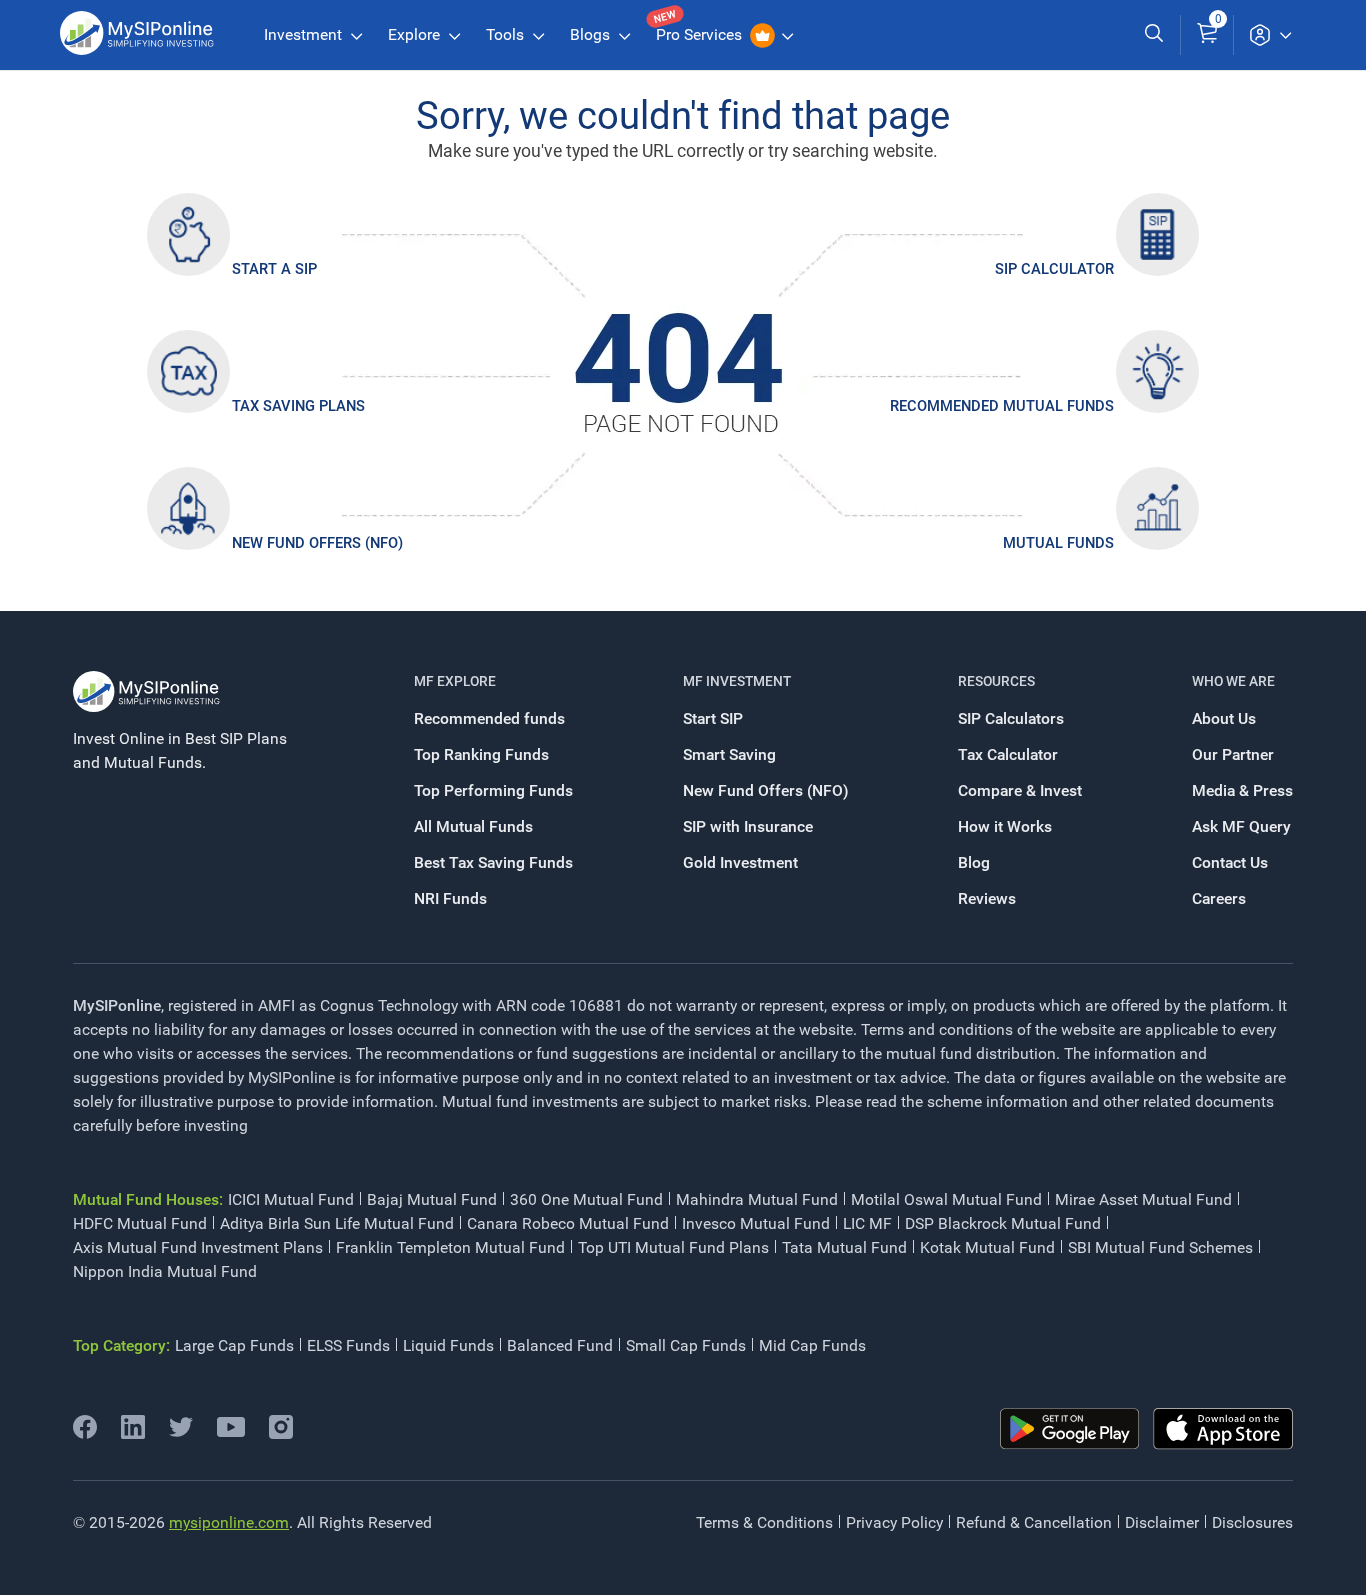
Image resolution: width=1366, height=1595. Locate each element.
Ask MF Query (1241, 826)
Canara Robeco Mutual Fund (568, 1223)
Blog (974, 862)
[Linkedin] (133, 1433)
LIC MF (867, 1223)
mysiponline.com (229, 1522)
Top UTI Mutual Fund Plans (673, 1247)
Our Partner (1233, 754)
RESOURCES (996, 681)
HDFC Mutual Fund (140, 1223)
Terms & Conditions (764, 1522)
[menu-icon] (1270, 35)
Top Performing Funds (493, 790)
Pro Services (701, 34)
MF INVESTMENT (737, 681)
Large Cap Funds (234, 1345)
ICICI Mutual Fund (291, 1199)
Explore (416, 34)
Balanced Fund (560, 1345)
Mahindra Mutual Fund (757, 1199)
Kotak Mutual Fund (987, 1247)
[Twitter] (181, 1433)
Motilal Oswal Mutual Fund (946, 1199)
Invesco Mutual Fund (756, 1223)
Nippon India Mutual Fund (165, 1271)
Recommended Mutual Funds (1002, 406)
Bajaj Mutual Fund (432, 1199)
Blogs (592, 34)
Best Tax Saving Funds (493, 862)
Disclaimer (1162, 1522)
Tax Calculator (1008, 754)
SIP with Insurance (748, 826)
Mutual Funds (1058, 543)
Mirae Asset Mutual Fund (1143, 1199)
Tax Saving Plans (298, 406)
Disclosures (1252, 1522)
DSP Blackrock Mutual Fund (1003, 1223)
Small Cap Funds (686, 1345)
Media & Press (1242, 790)
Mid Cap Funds (812, 1345)
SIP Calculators (1011, 718)
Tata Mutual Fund (844, 1247)
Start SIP (713, 718)
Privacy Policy (894, 1522)
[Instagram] (281, 1433)
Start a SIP (274, 269)
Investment (305, 34)
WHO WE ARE (1233, 681)
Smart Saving (729, 754)
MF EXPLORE (455, 681)
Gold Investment (740, 862)
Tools (507, 34)
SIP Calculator (1054, 269)
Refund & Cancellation (1034, 1522)
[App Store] (1223, 1429)
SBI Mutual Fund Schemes (1160, 1247)
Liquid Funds (448, 1345)
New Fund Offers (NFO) (317, 543)
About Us (1224, 718)
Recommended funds (489, 718)
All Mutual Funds (473, 826)
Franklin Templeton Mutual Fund (450, 1247)
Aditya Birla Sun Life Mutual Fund (337, 1223)
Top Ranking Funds (481, 754)
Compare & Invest (1020, 790)
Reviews (987, 898)
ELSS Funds (348, 1345)
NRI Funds (450, 898)
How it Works (1005, 826)
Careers (1219, 898)
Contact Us (1230, 862)
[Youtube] (231, 1431)
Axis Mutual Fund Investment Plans (198, 1247)
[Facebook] (85, 1433)
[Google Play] (1070, 1429)
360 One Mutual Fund (586, 1199)
